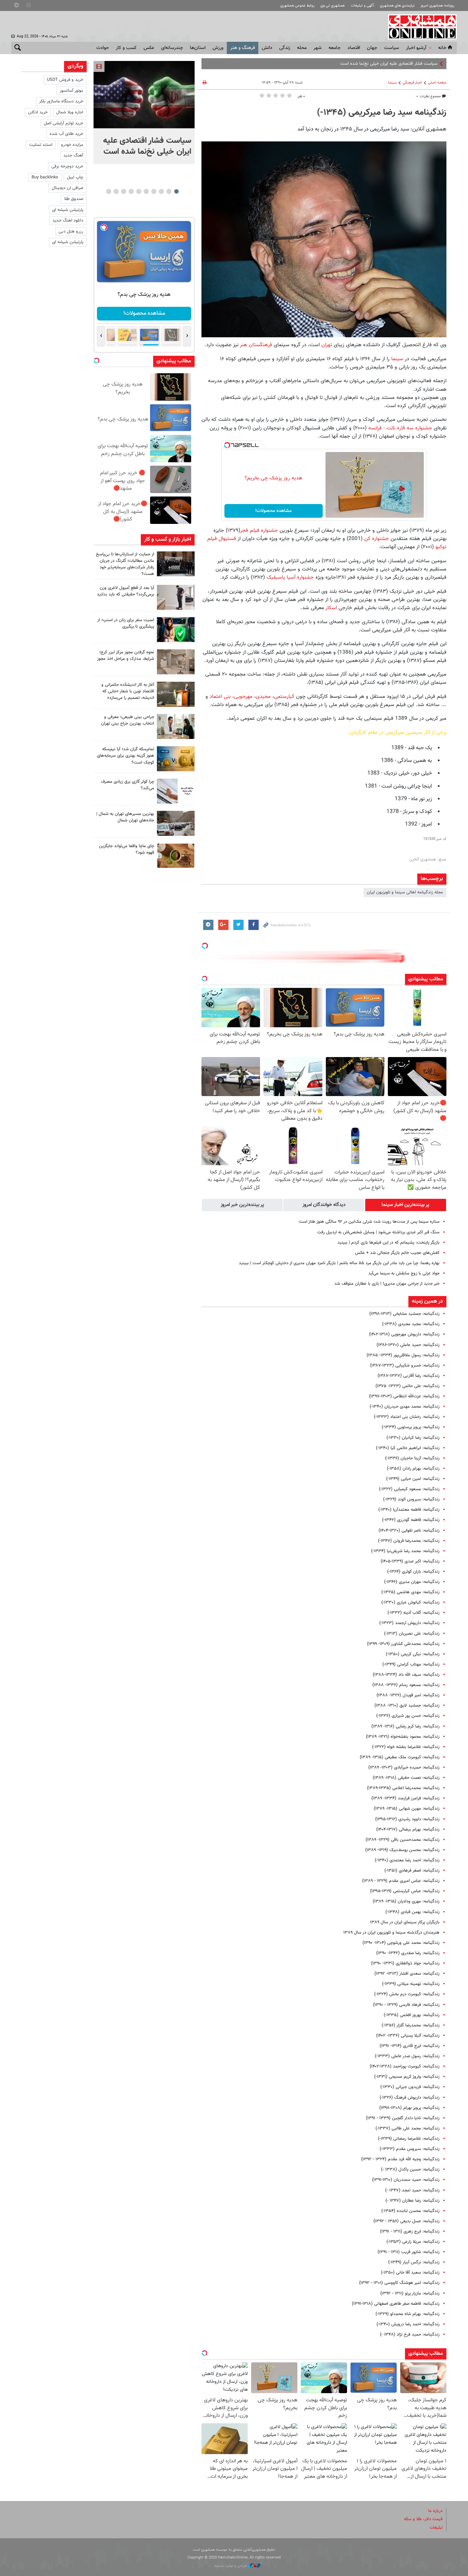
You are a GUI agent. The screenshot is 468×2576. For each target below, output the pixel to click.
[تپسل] (227, 445)
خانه (442, 48)
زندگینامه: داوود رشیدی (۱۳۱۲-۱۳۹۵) (407, 1819)
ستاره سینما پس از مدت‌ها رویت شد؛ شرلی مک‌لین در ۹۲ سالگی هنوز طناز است (369, 1222)
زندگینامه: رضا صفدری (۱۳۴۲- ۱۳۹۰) (408, 1953)
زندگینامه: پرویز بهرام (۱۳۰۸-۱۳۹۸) (409, 2108)
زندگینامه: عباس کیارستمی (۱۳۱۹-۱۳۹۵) (405, 1891)
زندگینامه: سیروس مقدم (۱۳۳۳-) (410, 2149)
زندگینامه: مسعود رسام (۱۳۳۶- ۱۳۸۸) (406, 1685)
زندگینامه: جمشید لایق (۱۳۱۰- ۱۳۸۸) (407, 1706)
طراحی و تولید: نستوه (231, 2566)
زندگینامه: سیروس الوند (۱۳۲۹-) (411, 1499)
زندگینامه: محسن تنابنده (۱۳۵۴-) (410, 2211)
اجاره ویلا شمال (70, 112)
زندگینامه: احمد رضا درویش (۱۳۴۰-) (408, 2324)
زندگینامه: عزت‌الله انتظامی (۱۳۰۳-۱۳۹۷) (404, 1396)
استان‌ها (198, 48)
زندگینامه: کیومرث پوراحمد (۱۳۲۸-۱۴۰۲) (405, 2066)
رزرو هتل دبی (71, 231)
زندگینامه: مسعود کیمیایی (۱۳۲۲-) (409, 1489)
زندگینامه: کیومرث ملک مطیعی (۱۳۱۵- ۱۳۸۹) (400, 1757)
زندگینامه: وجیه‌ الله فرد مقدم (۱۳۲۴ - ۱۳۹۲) (400, 2159)
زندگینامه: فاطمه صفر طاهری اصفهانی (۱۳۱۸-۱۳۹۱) (396, 2304)
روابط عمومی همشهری (297, 6)
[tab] (406, 1205)
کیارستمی (284, 696)
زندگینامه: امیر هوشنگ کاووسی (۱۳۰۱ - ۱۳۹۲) (399, 2283)
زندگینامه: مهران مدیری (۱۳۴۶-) (412, 1582)
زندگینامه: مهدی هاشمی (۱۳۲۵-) (410, 1592)
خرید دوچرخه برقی (67, 166)
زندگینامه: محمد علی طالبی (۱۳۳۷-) (408, 2128)
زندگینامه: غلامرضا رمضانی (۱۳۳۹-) (409, 2139)
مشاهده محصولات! (273, 511)
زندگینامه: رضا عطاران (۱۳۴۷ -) (412, 2201)
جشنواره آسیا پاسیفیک (290, 577)
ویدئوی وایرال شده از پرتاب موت (410, 64)
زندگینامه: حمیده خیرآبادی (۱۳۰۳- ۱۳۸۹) (404, 1768)
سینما (392, 83)
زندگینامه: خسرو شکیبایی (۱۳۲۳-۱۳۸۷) (405, 1366)
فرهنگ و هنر (243, 48)
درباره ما (435, 2511)
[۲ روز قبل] (176, 597)
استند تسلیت (41, 145)
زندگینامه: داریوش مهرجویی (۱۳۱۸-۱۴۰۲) (404, 1334)
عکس (149, 48)
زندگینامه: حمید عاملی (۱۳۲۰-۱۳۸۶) (408, 1345)
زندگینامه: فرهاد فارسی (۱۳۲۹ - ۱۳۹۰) (406, 2005)
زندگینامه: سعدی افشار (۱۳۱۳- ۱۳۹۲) (407, 1974)
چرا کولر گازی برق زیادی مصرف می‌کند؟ (128, 785)
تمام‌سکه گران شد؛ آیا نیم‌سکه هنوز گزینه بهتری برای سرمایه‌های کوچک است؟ (126, 756)
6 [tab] (139, 191)
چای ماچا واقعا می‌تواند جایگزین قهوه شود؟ (127, 849)
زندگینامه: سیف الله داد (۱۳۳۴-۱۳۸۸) (406, 1675)
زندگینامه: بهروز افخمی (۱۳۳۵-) (412, 2015)
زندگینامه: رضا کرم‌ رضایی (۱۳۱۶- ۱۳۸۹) (405, 1726)
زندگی (285, 48)
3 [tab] (161, 191)
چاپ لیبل (75, 177)
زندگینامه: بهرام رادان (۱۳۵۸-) (413, 1469)
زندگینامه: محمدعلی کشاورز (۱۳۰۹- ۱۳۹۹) (403, 1644)
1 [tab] (176, 191)
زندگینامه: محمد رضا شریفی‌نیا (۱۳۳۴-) (405, 1551)
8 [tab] (124, 191)
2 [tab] (169, 191)
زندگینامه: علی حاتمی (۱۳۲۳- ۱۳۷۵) (408, 1386)
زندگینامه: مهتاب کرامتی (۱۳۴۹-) (411, 1664)
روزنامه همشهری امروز (437, 6)
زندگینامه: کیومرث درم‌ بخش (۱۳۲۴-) (407, 1994)
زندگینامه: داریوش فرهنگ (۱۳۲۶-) (410, 2098)
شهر (318, 48)
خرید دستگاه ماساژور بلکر (61, 101)
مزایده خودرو (72, 145)
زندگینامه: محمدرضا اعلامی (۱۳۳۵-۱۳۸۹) (403, 1788)
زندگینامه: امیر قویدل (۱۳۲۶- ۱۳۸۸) (408, 1695)
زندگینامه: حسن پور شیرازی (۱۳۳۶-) (408, 1716)
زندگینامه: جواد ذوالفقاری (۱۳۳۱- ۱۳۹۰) (405, 1963)
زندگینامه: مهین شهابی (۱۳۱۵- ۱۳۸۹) (407, 1809)
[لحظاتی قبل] (144, 95)
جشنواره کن (377, 539)
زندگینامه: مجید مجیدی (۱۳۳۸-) (411, 1324)
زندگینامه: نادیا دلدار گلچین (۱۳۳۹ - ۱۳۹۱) (403, 2118)
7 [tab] (131, 191)
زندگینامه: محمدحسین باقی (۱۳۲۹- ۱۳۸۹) (403, 1840)
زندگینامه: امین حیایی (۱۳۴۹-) (413, 1479)
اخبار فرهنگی (412, 83)
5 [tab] (146, 191)
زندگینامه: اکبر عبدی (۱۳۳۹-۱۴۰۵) (410, 1561)
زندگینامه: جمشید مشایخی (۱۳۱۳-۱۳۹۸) (404, 1314)
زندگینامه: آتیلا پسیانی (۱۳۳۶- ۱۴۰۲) (408, 2036)
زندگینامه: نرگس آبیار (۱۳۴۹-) (414, 2262)
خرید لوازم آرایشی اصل (64, 123)
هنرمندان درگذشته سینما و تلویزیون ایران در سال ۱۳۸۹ (391, 1933)
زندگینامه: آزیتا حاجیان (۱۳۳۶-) (412, 1458)
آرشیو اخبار (416, 48)
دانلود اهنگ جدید (68, 221)
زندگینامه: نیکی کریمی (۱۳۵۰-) (413, 1654)
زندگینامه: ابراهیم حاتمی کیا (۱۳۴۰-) (408, 1448)
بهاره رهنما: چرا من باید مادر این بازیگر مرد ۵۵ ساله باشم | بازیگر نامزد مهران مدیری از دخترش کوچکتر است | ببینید (339, 1263)
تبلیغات (436, 2528)
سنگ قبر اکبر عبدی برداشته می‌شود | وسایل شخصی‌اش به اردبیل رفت (378, 1232)
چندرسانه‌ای (172, 48)
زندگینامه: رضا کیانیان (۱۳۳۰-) (413, 1438)
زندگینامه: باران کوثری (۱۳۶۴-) (413, 1572)
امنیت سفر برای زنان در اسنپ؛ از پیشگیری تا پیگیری (126, 623)
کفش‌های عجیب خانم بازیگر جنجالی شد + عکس (397, 1253)
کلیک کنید (144, 313)
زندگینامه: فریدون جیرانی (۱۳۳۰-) (410, 2087)
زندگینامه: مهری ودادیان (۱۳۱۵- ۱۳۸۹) (406, 1901)
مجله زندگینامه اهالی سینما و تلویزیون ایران (405, 892)
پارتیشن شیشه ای (68, 210)
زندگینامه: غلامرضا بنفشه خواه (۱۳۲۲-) (406, 1747)
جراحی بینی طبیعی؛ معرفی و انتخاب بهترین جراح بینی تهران (128, 720)
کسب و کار (126, 48)
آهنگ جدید (73, 155)
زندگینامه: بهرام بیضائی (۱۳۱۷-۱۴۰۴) (408, 1830)
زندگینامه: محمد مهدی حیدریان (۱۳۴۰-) (405, 1407)
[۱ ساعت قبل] (176, 564)
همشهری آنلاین (419, 27)
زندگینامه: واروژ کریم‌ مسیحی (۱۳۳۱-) (407, 2077)
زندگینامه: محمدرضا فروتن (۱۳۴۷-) (409, 1541)
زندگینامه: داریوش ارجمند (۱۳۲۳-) (409, 1623)
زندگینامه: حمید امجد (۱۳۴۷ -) (412, 2190)
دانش (267, 48)
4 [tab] (154, 191)
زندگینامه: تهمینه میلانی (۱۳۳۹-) (411, 1984)
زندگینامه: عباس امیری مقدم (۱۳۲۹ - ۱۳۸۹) (401, 1881)
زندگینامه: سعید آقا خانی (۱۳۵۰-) (410, 2273)
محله (302, 48)
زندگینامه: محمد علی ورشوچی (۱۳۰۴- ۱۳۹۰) (401, 1943)
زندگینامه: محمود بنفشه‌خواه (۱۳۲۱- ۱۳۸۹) (403, 1737)
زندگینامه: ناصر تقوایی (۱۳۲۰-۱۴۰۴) (409, 1531)
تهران (326, 345)
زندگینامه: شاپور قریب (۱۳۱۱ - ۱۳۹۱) (409, 2252)
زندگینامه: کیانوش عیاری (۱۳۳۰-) (410, 1603)
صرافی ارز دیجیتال (67, 188)
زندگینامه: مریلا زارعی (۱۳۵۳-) (413, 2242)
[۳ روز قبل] (176, 726)
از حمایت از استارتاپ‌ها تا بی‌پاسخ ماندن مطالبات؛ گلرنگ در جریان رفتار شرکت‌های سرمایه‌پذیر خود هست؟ (125, 564)
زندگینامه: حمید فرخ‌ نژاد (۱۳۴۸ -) (410, 2335)
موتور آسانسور (71, 91)
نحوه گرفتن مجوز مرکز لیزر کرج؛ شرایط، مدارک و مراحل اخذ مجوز (126, 656)
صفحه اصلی (437, 83)
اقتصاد (354, 48)
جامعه (335, 48)
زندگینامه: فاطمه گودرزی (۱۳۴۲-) (411, 1520)
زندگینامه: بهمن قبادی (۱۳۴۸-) (412, 1912)
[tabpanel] (144, 112)
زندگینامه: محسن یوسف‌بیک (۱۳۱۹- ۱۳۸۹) (402, 1850)
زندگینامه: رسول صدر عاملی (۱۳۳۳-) (407, 2056)
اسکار (330, 608)
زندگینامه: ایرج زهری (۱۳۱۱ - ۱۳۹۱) (410, 2232)
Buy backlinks (45, 177)
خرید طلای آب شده (66, 134)
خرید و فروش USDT (65, 80)
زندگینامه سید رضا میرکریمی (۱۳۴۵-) (382, 113)
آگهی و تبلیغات (362, 6)
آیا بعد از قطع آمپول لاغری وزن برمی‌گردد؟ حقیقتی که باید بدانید (126, 591)
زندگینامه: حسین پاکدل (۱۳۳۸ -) (410, 2170)
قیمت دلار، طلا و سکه (423, 2519)
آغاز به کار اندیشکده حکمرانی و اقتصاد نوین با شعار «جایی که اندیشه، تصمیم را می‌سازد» (128, 691)
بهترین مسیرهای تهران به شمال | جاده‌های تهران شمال (125, 817)
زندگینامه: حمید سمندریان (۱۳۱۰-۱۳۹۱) (406, 2180)
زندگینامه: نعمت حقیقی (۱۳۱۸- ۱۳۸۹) (406, 1778)
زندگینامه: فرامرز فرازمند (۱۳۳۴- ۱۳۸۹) (405, 1798)
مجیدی (263, 696)
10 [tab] (109, 191)
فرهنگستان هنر (256, 345)
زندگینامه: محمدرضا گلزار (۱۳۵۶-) (411, 2025)
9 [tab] (116, 191)
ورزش (218, 48)
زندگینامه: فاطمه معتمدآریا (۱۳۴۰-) (409, 1510)
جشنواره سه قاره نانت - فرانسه (400, 428)
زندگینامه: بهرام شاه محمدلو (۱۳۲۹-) (408, 2314)
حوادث (103, 48)
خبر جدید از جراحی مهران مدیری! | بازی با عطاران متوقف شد (387, 1284)
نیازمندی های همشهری (397, 6)
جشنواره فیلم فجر (259, 530)
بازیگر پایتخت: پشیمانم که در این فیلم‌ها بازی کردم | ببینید (389, 1243)
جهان (372, 48)
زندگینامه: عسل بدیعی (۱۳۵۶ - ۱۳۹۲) (407, 2221)
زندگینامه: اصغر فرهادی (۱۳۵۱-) (412, 1871)
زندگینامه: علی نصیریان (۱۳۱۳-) (412, 1634)
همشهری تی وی (332, 6)
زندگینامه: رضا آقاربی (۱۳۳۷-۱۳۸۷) (409, 1376)
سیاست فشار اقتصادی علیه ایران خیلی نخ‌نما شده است (147, 146)
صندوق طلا (74, 199)
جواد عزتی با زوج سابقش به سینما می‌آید (404, 1273)
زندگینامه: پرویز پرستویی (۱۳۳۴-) (411, 1427)
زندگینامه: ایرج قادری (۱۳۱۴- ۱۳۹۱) (410, 2046)
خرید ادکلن (38, 112)
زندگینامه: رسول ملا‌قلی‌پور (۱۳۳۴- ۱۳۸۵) (403, 1355)
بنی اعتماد (220, 696)
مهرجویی (243, 696)
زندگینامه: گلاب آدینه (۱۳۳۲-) (414, 1613)
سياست (392, 48)
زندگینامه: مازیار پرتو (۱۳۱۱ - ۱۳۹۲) (410, 2294)
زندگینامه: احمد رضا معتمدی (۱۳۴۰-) (407, 1860)
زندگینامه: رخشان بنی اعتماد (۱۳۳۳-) (407, 1417)
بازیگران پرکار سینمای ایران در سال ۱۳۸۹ (405, 1922)
